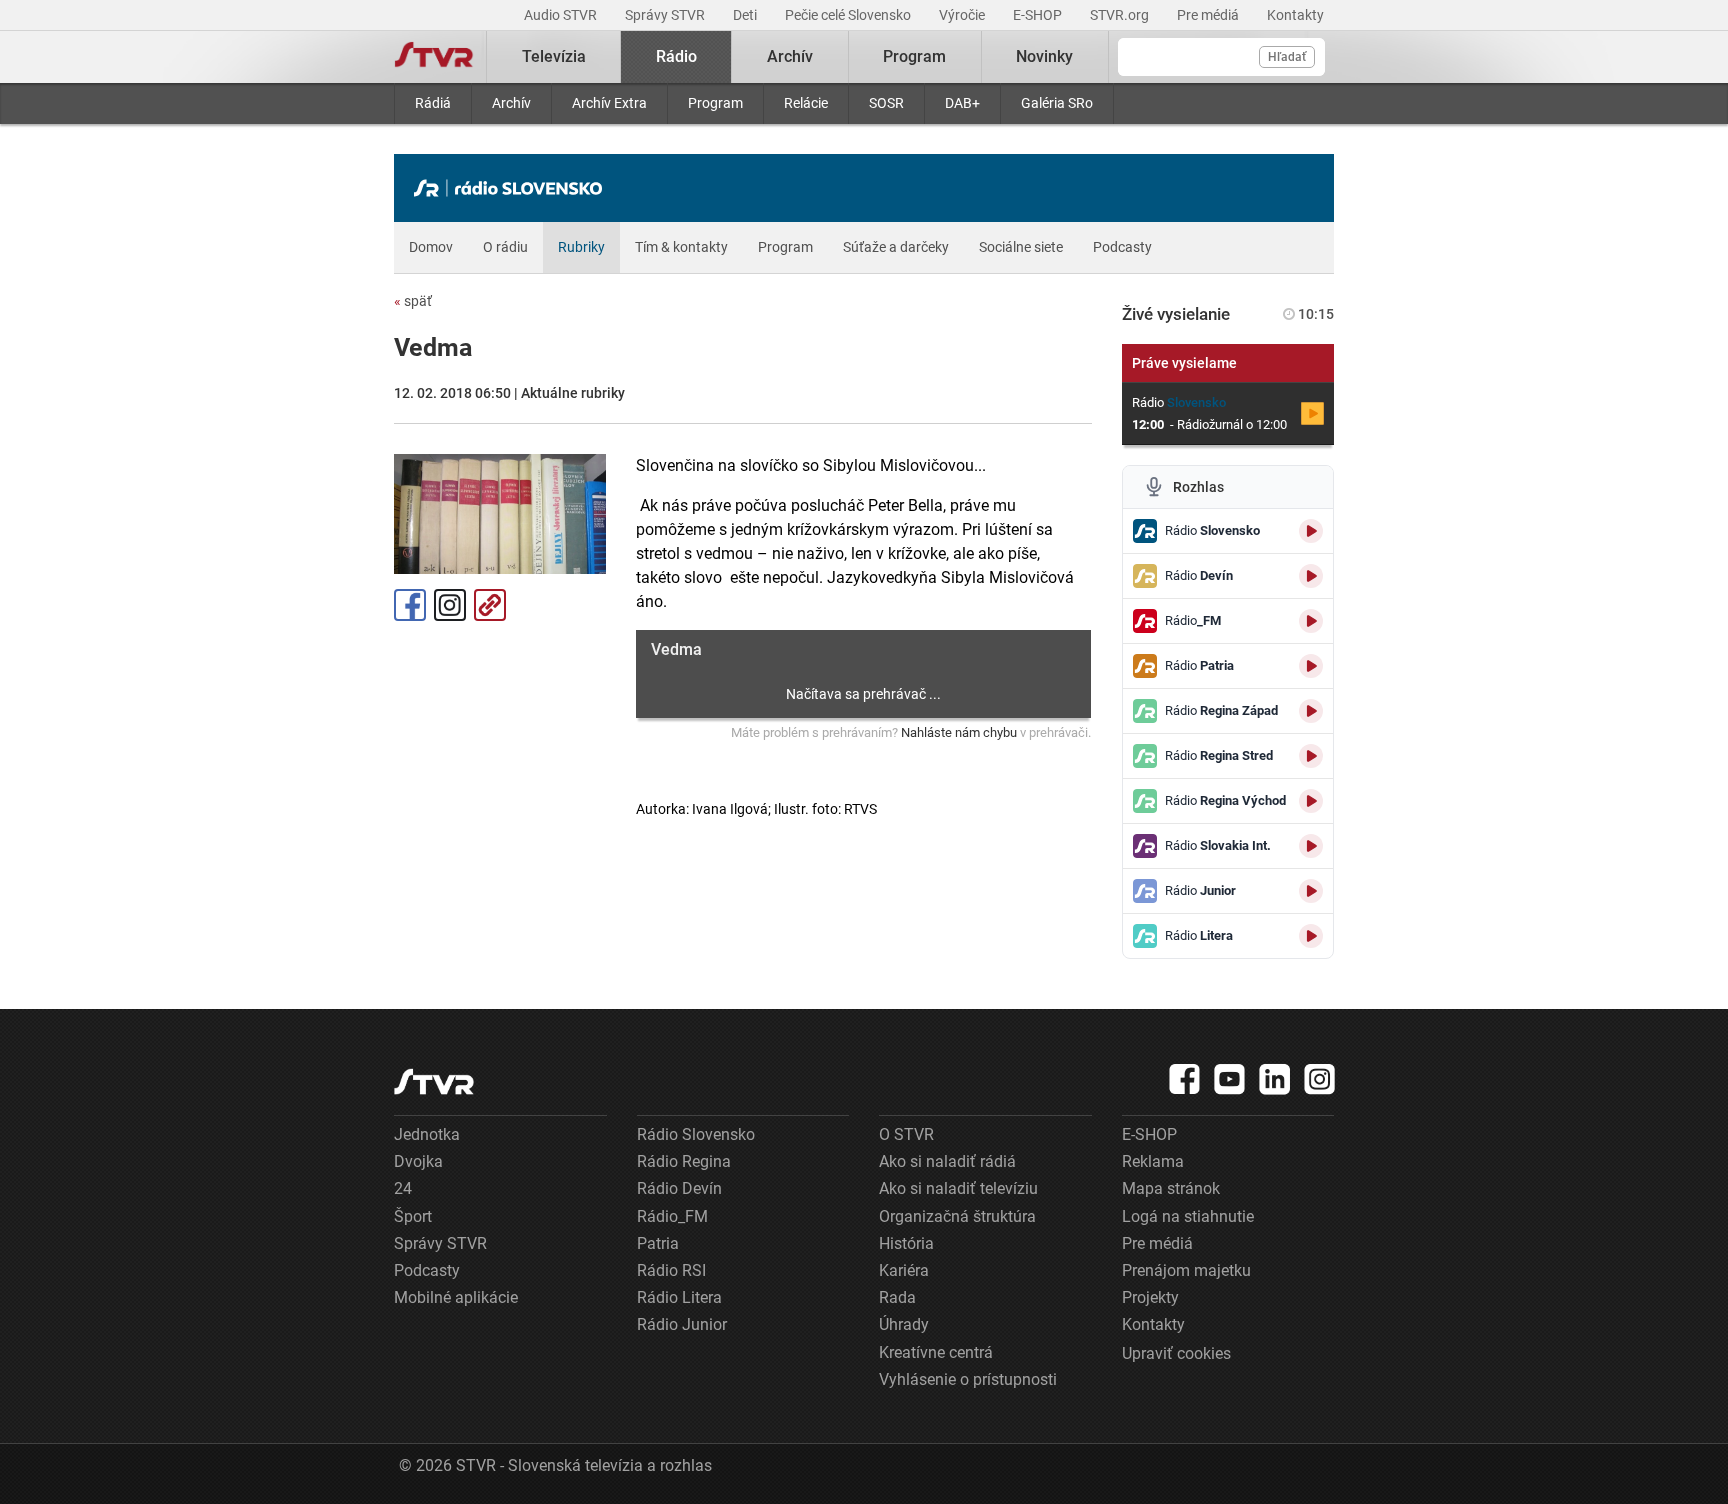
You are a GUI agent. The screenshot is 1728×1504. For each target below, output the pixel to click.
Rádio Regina (684, 1161)
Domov (431, 247)
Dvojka (418, 1161)
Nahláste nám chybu (959, 732)
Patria (658, 1243)
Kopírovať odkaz (490, 605)
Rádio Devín (679, 1188)
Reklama (1153, 1161)
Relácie (806, 103)
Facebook (410, 605)
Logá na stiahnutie (1188, 1216)
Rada (897, 1297)
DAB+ (962, 103)
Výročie (963, 15)
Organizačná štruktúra (957, 1216)
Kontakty (1295, 15)
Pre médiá (1209, 15)
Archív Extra (609, 103)
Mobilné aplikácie (456, 1297)
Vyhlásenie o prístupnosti (968, 1379)
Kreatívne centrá (936, 1352)
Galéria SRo (1057, 103)
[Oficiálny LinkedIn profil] (1275, 1079)
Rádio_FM (672, 1216)
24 (403, 1188)
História (906, 1243)
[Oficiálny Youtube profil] (1230, 1079)
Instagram (450, 605)
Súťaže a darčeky (896, 247)
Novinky (1044, 56)
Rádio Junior (682, 1324)
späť (413, 301)
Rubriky (581, 247)
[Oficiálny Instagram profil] (1320, 1079)
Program (715, 103)
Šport (413, 1216)
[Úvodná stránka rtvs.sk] (434, 57)
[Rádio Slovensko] (513, 188)
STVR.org (1121, 15)
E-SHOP (1039, 15)
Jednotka (427, 1134)
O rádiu (505, 247)
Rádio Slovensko (696, 1134)
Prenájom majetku (1186, 1270)
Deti (746, 15)
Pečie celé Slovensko (849, 15)
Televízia (554, 56)
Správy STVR (666, 15)
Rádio (676, 56)
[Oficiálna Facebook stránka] (1185, 1079)
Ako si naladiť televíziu (958, 1188)
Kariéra (904, 1270)
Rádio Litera (679, 1297)
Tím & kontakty (681, 247)
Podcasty (1122, 247)
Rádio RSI (671, 1270)
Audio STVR (562, 15)
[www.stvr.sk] (434, 1081)
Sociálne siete (1021, 247)
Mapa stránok (1171, 1188)
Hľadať (1287, 57)
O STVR (906, 1134)
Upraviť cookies (1176, 1353)
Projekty (1150, 1297)
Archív (511, 103)
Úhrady (904, 1324)
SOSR (886, 103)
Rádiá (433, 103)
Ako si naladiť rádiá (947, 1161)
